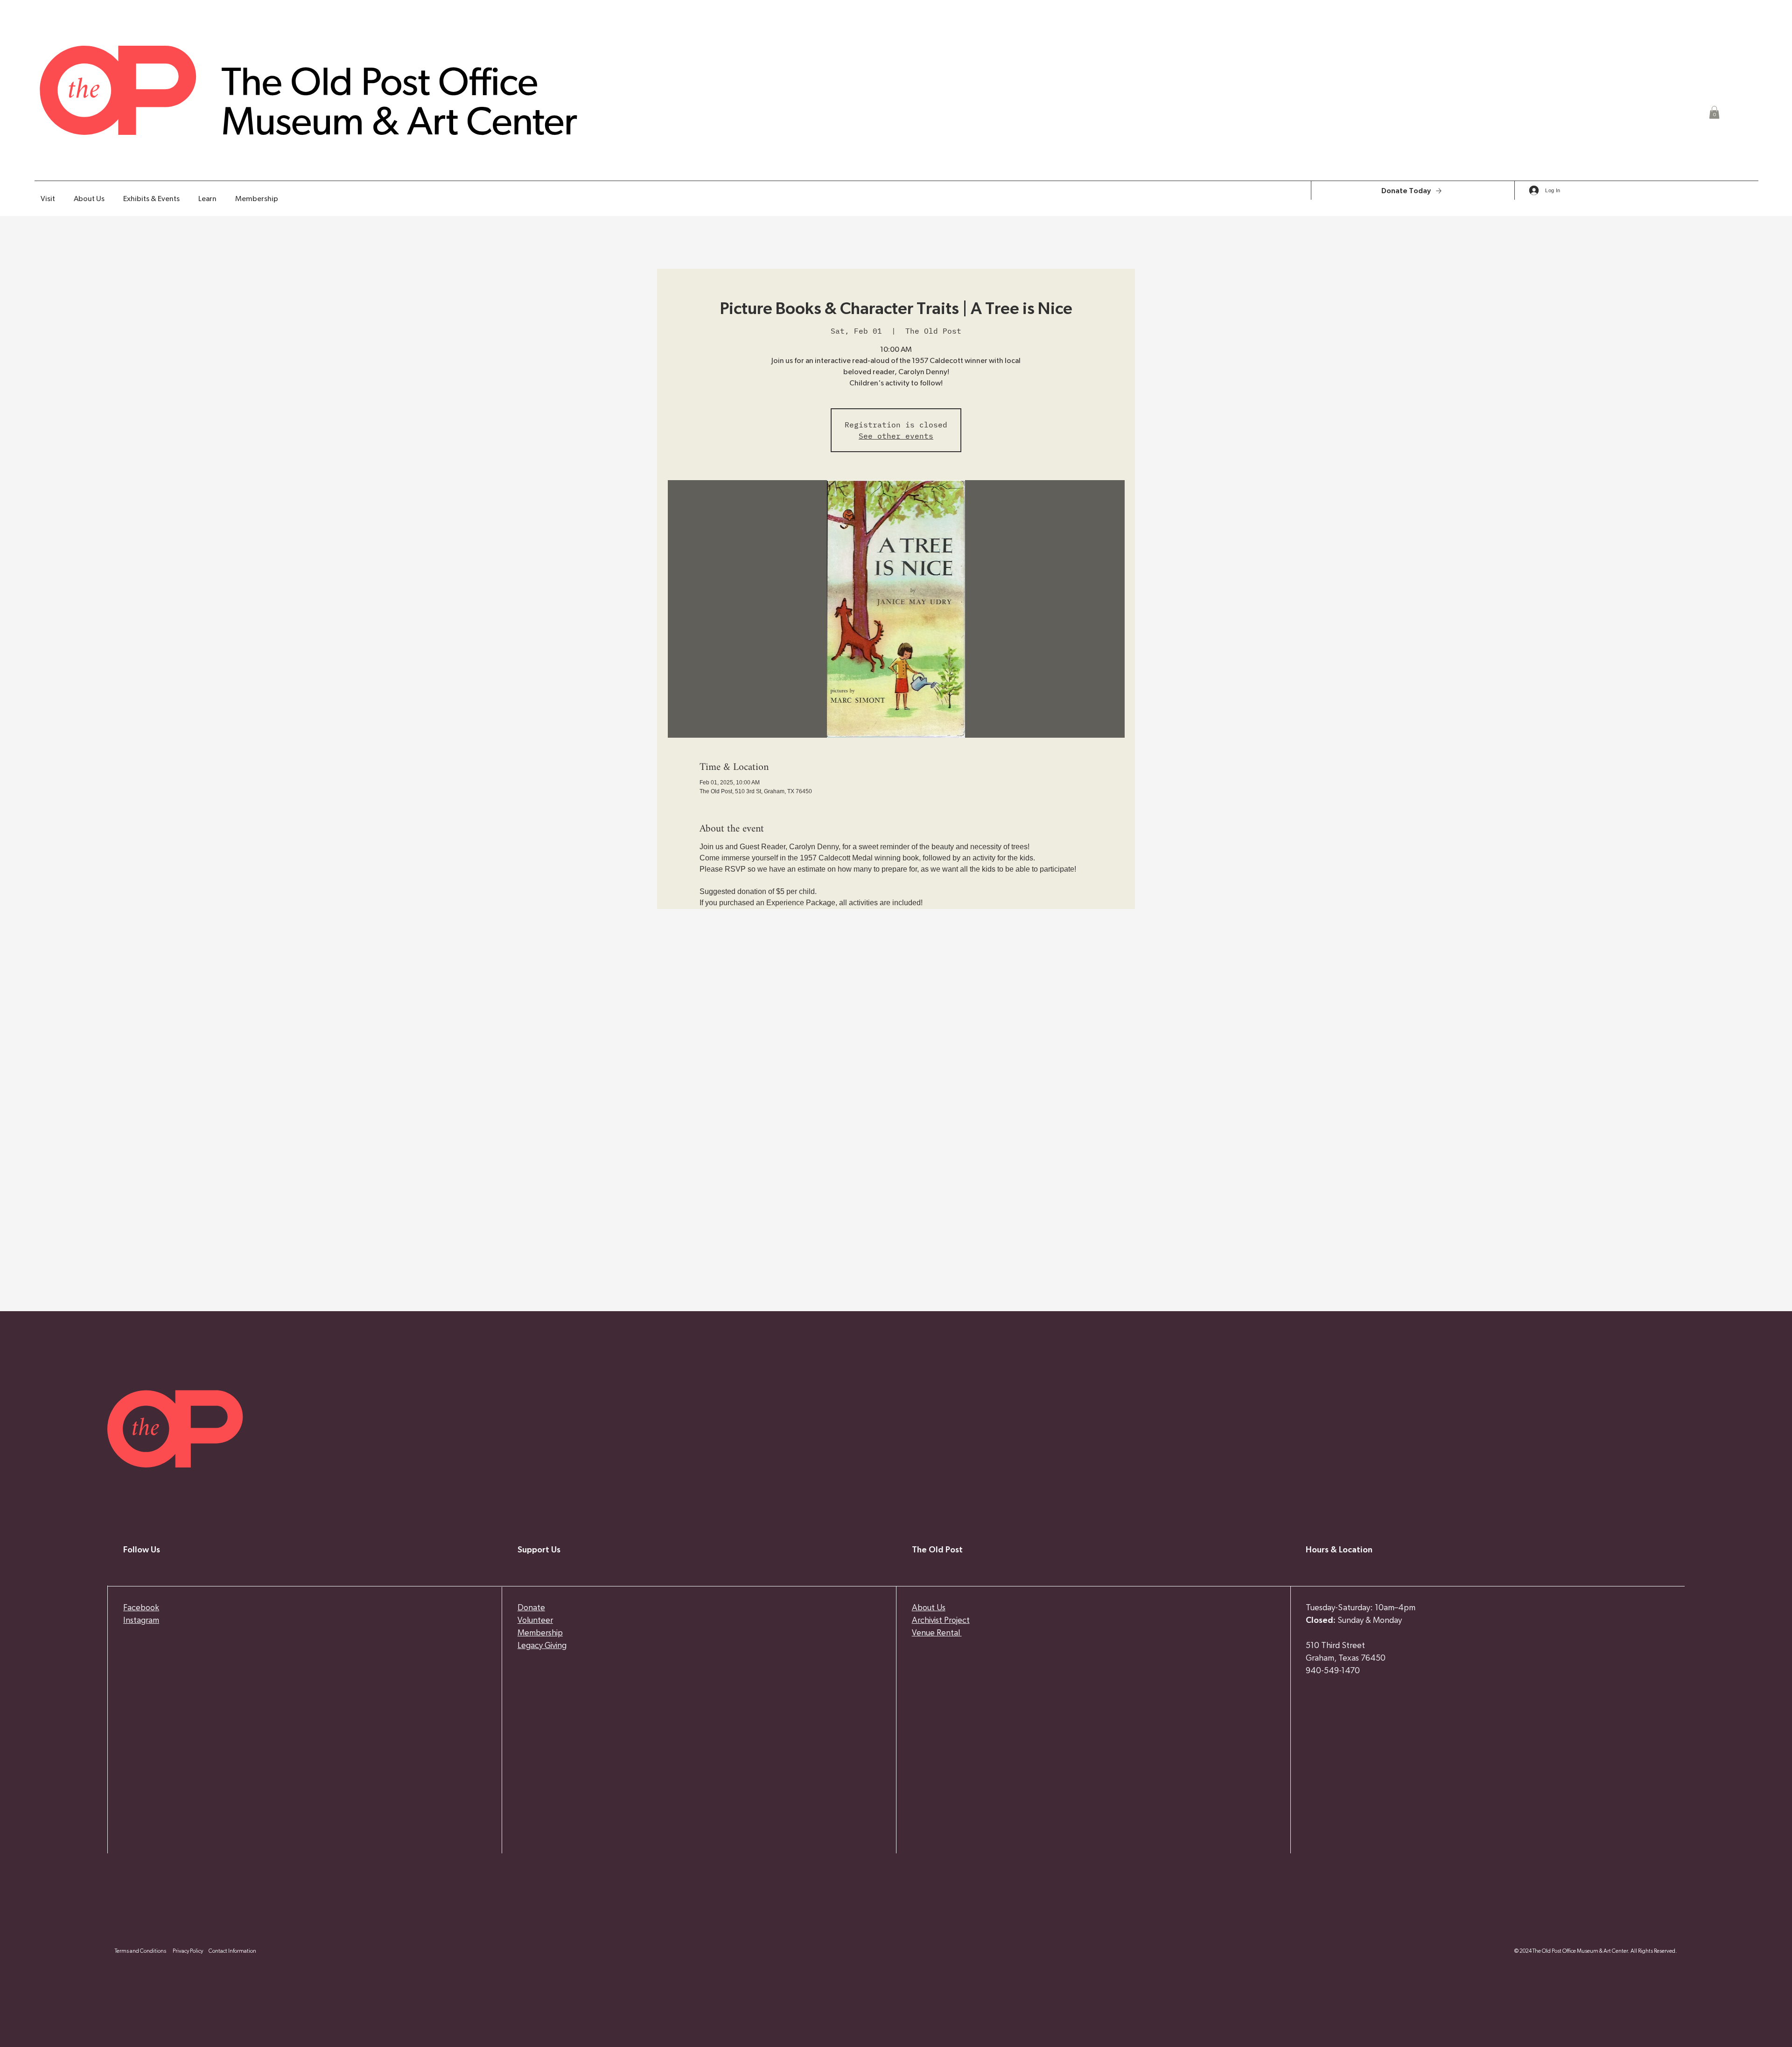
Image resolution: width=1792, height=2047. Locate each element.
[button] (1714, 112)
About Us (929, 1608)
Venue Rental (937, 1633)
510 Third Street (1335, 1646)
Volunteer (535, 1621)
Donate (531, 1608)
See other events (896, 436)
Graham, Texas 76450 (1346, 1658)
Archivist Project (941, 1621)
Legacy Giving (542, 1646)
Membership (540, 1633)
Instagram (141, 1621)
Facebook (141, 1608)
